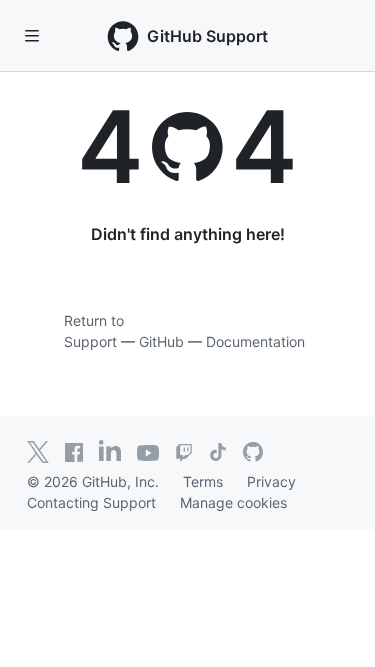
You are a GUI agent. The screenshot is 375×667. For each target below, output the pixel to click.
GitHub (161, 341)
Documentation (255, 341)
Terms (203, 481)
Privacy (271, 481)
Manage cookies (233, 502)
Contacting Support (91, 502)
